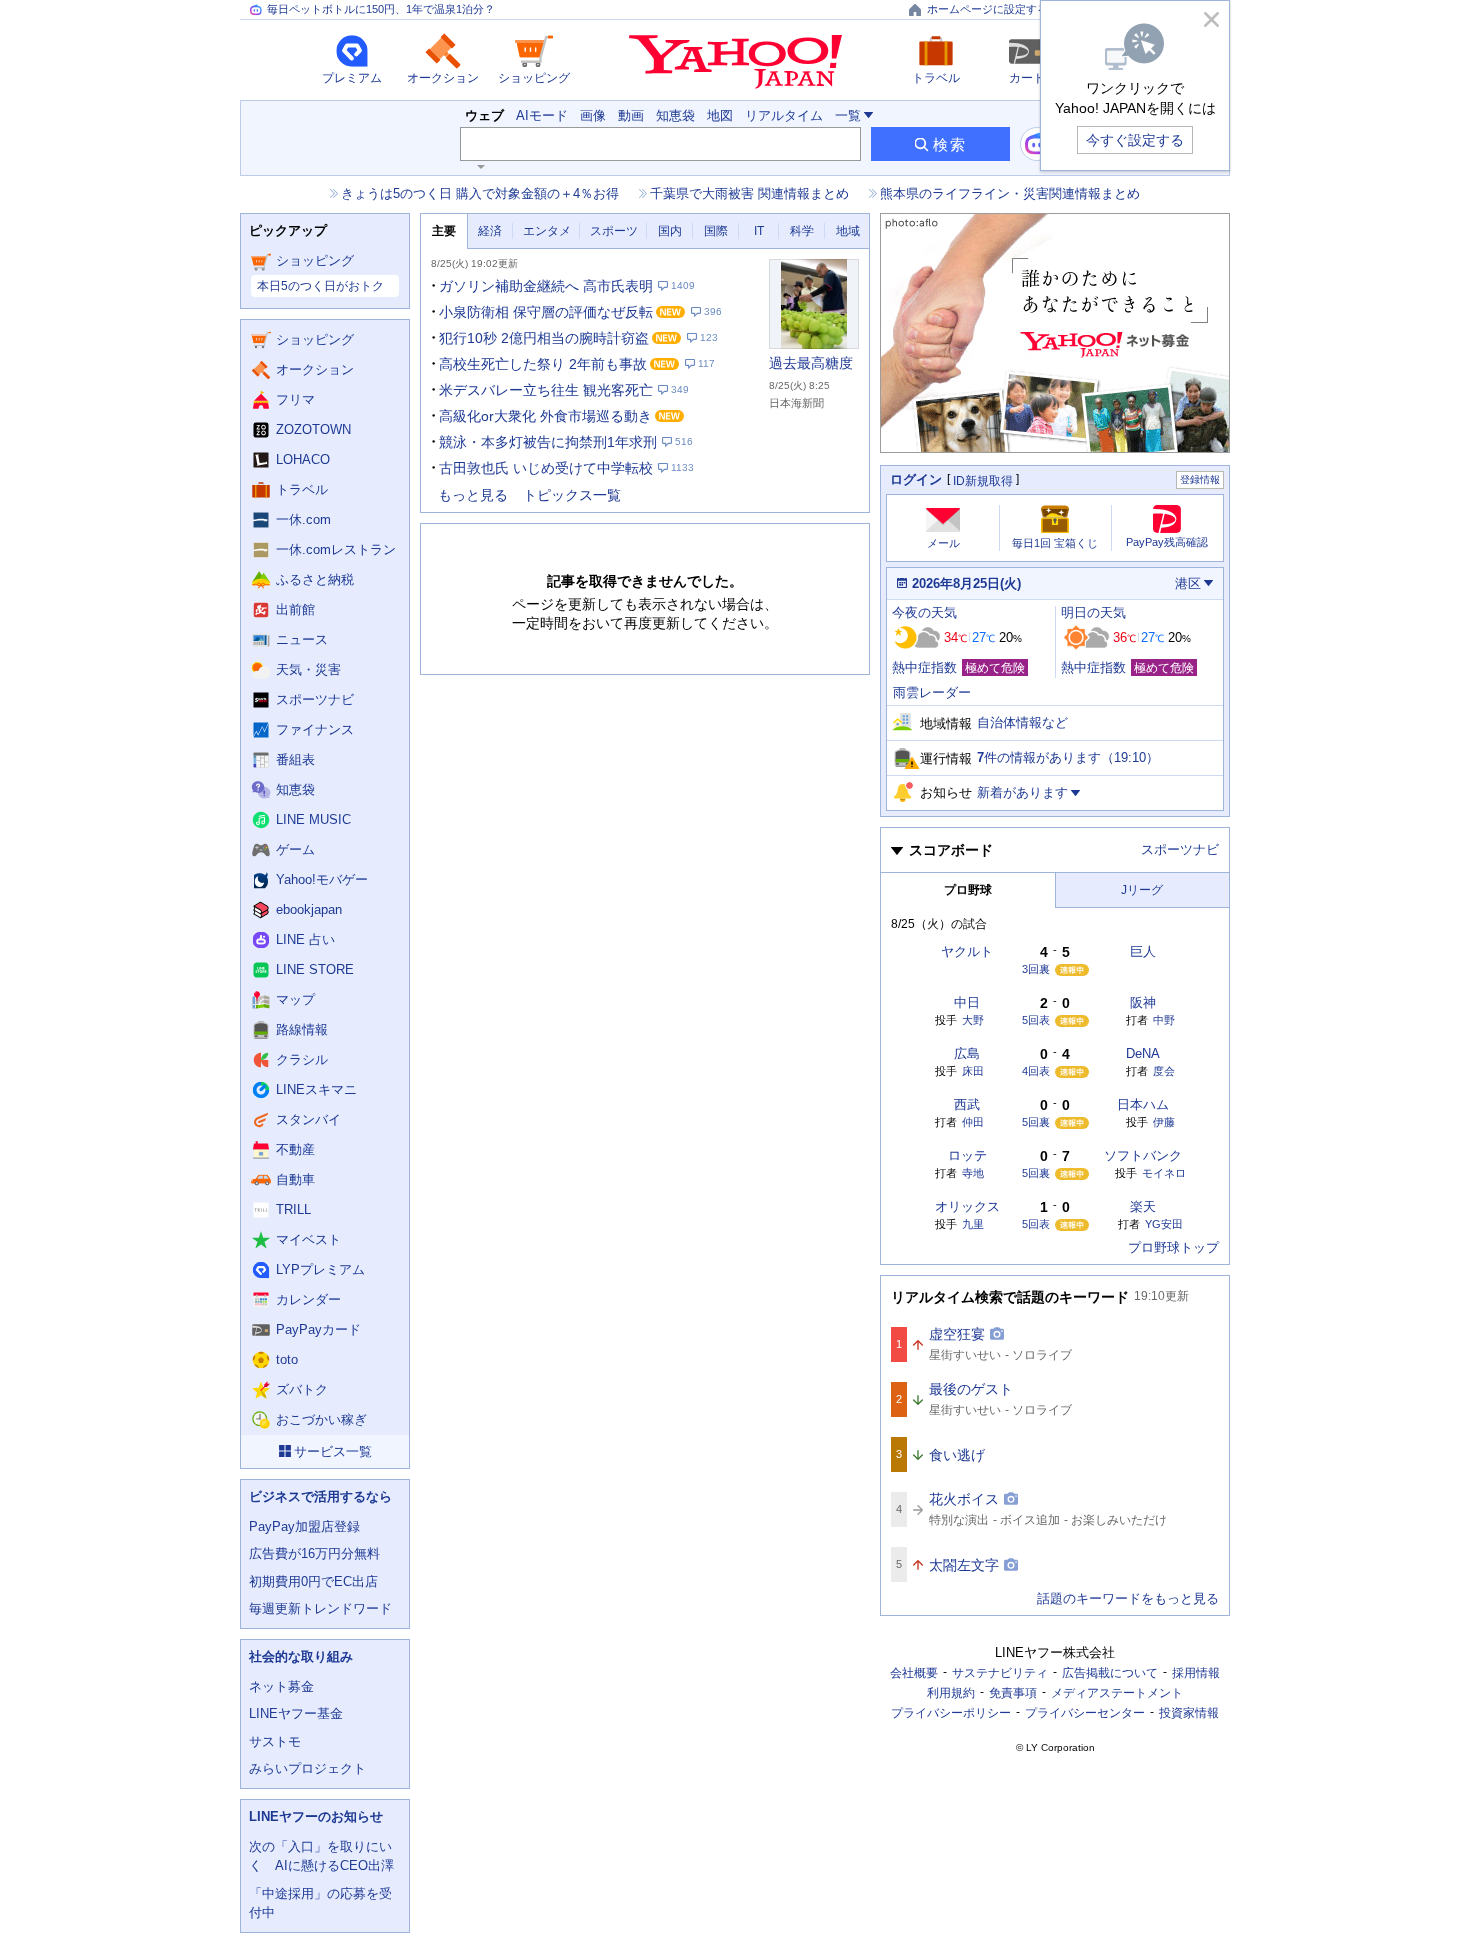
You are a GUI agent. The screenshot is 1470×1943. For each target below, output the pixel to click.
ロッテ (967, 1155)
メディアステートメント (1117, 1693)
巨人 (1143, 951)
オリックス (967, 1206)
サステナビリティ (1000, 1673)
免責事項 (1013, 1693)
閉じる (1211, 19)
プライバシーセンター (1085, 1713)
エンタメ (547, 231)
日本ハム (1143, 1104)
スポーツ (614, 231)
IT (759, 231)
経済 (490, 231)
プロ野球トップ (1173, 1247)
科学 (802, 231)
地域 (848, 231)
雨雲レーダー (932, 692)
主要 (444, 231)
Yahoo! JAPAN (735, 62)
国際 (716, 231)
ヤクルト (967, 951)
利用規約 (951, 1693)
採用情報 (1196, 1673)
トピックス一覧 (572, 495)
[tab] (444, 231)
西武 (967, 1104)
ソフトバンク (1143, 1155)
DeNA (1143, 1053)
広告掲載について (1110, 1673)
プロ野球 (968, 890)
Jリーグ (1142, 890)
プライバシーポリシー (951, 1713)
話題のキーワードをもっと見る (1128, 1598)
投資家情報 (1189, 1713)
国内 (670, 231)
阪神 (1143, 1002)
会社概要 (914, 1673)
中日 (967, 1002)
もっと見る (473, 495)
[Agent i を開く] (1037, 144)
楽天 (1143, 1206)
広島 (967, 1053)
